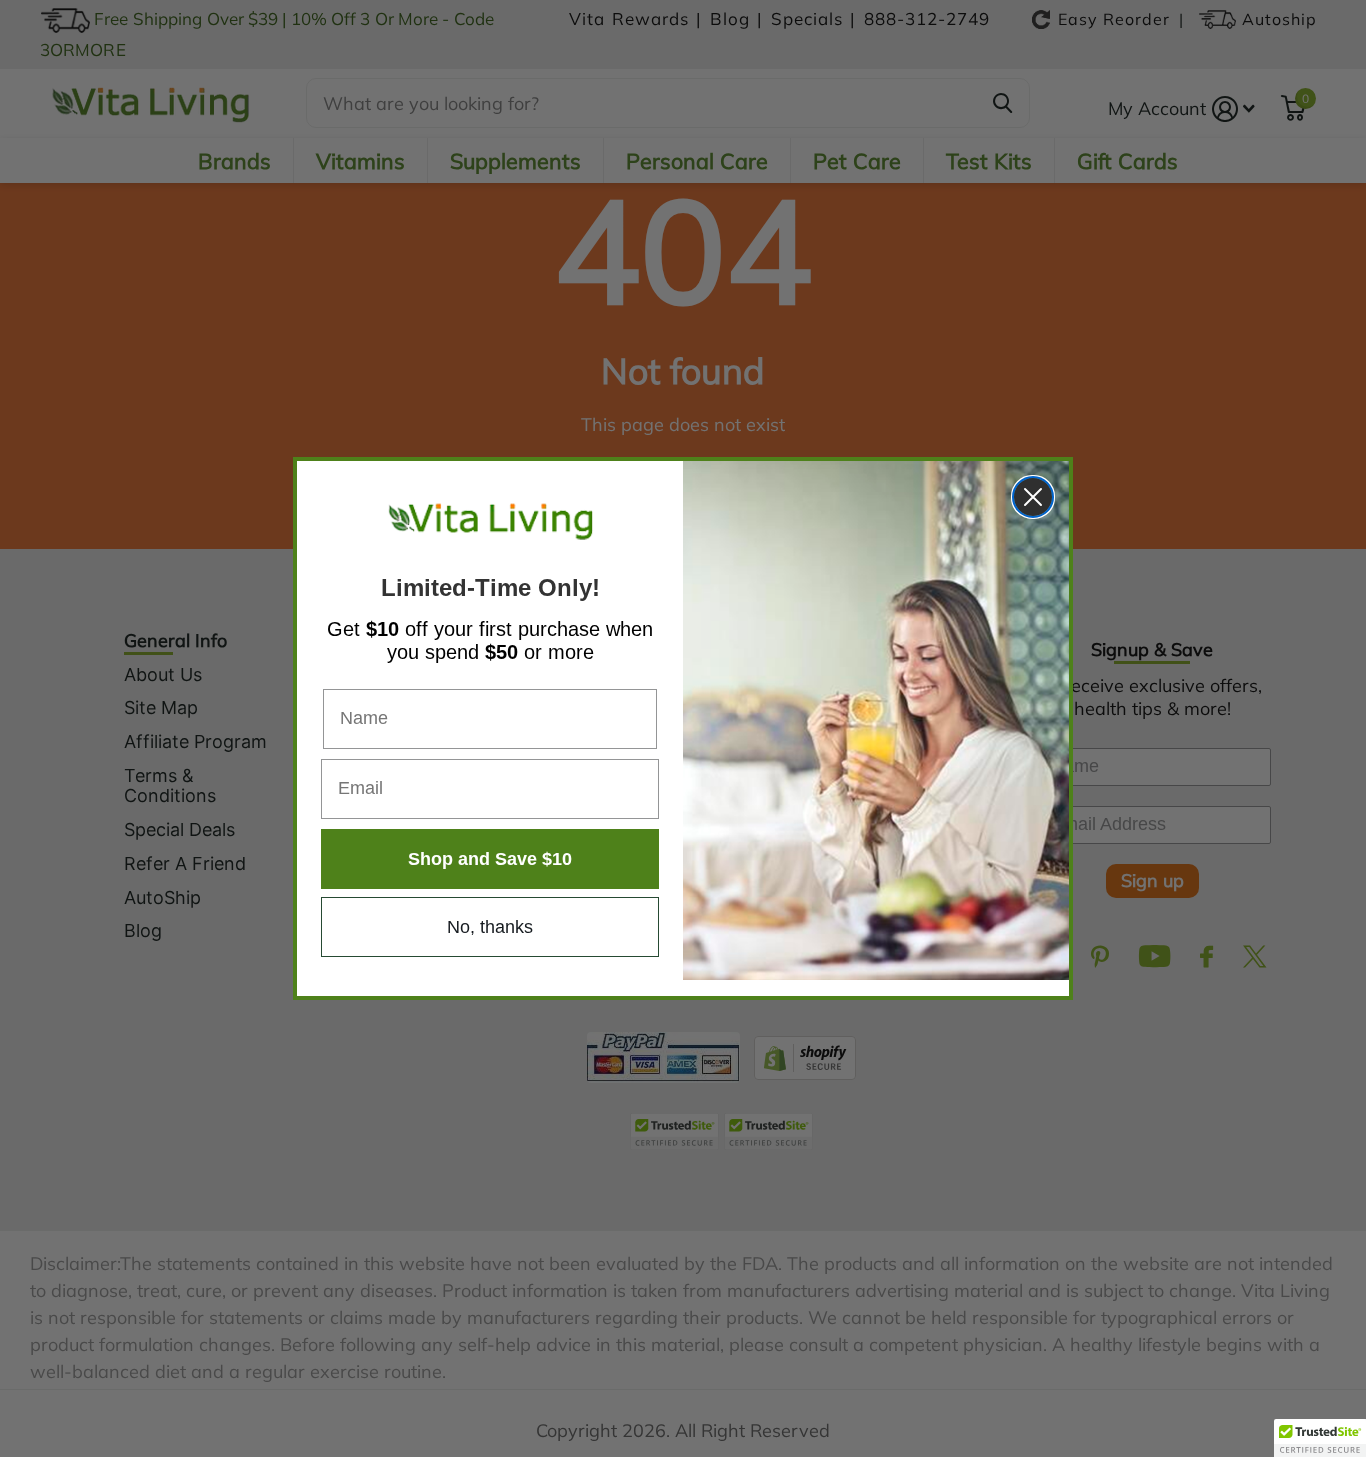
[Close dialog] (1033, 497)
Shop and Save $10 (490, 859)
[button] (1320, 1438)
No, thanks (490, 927)
